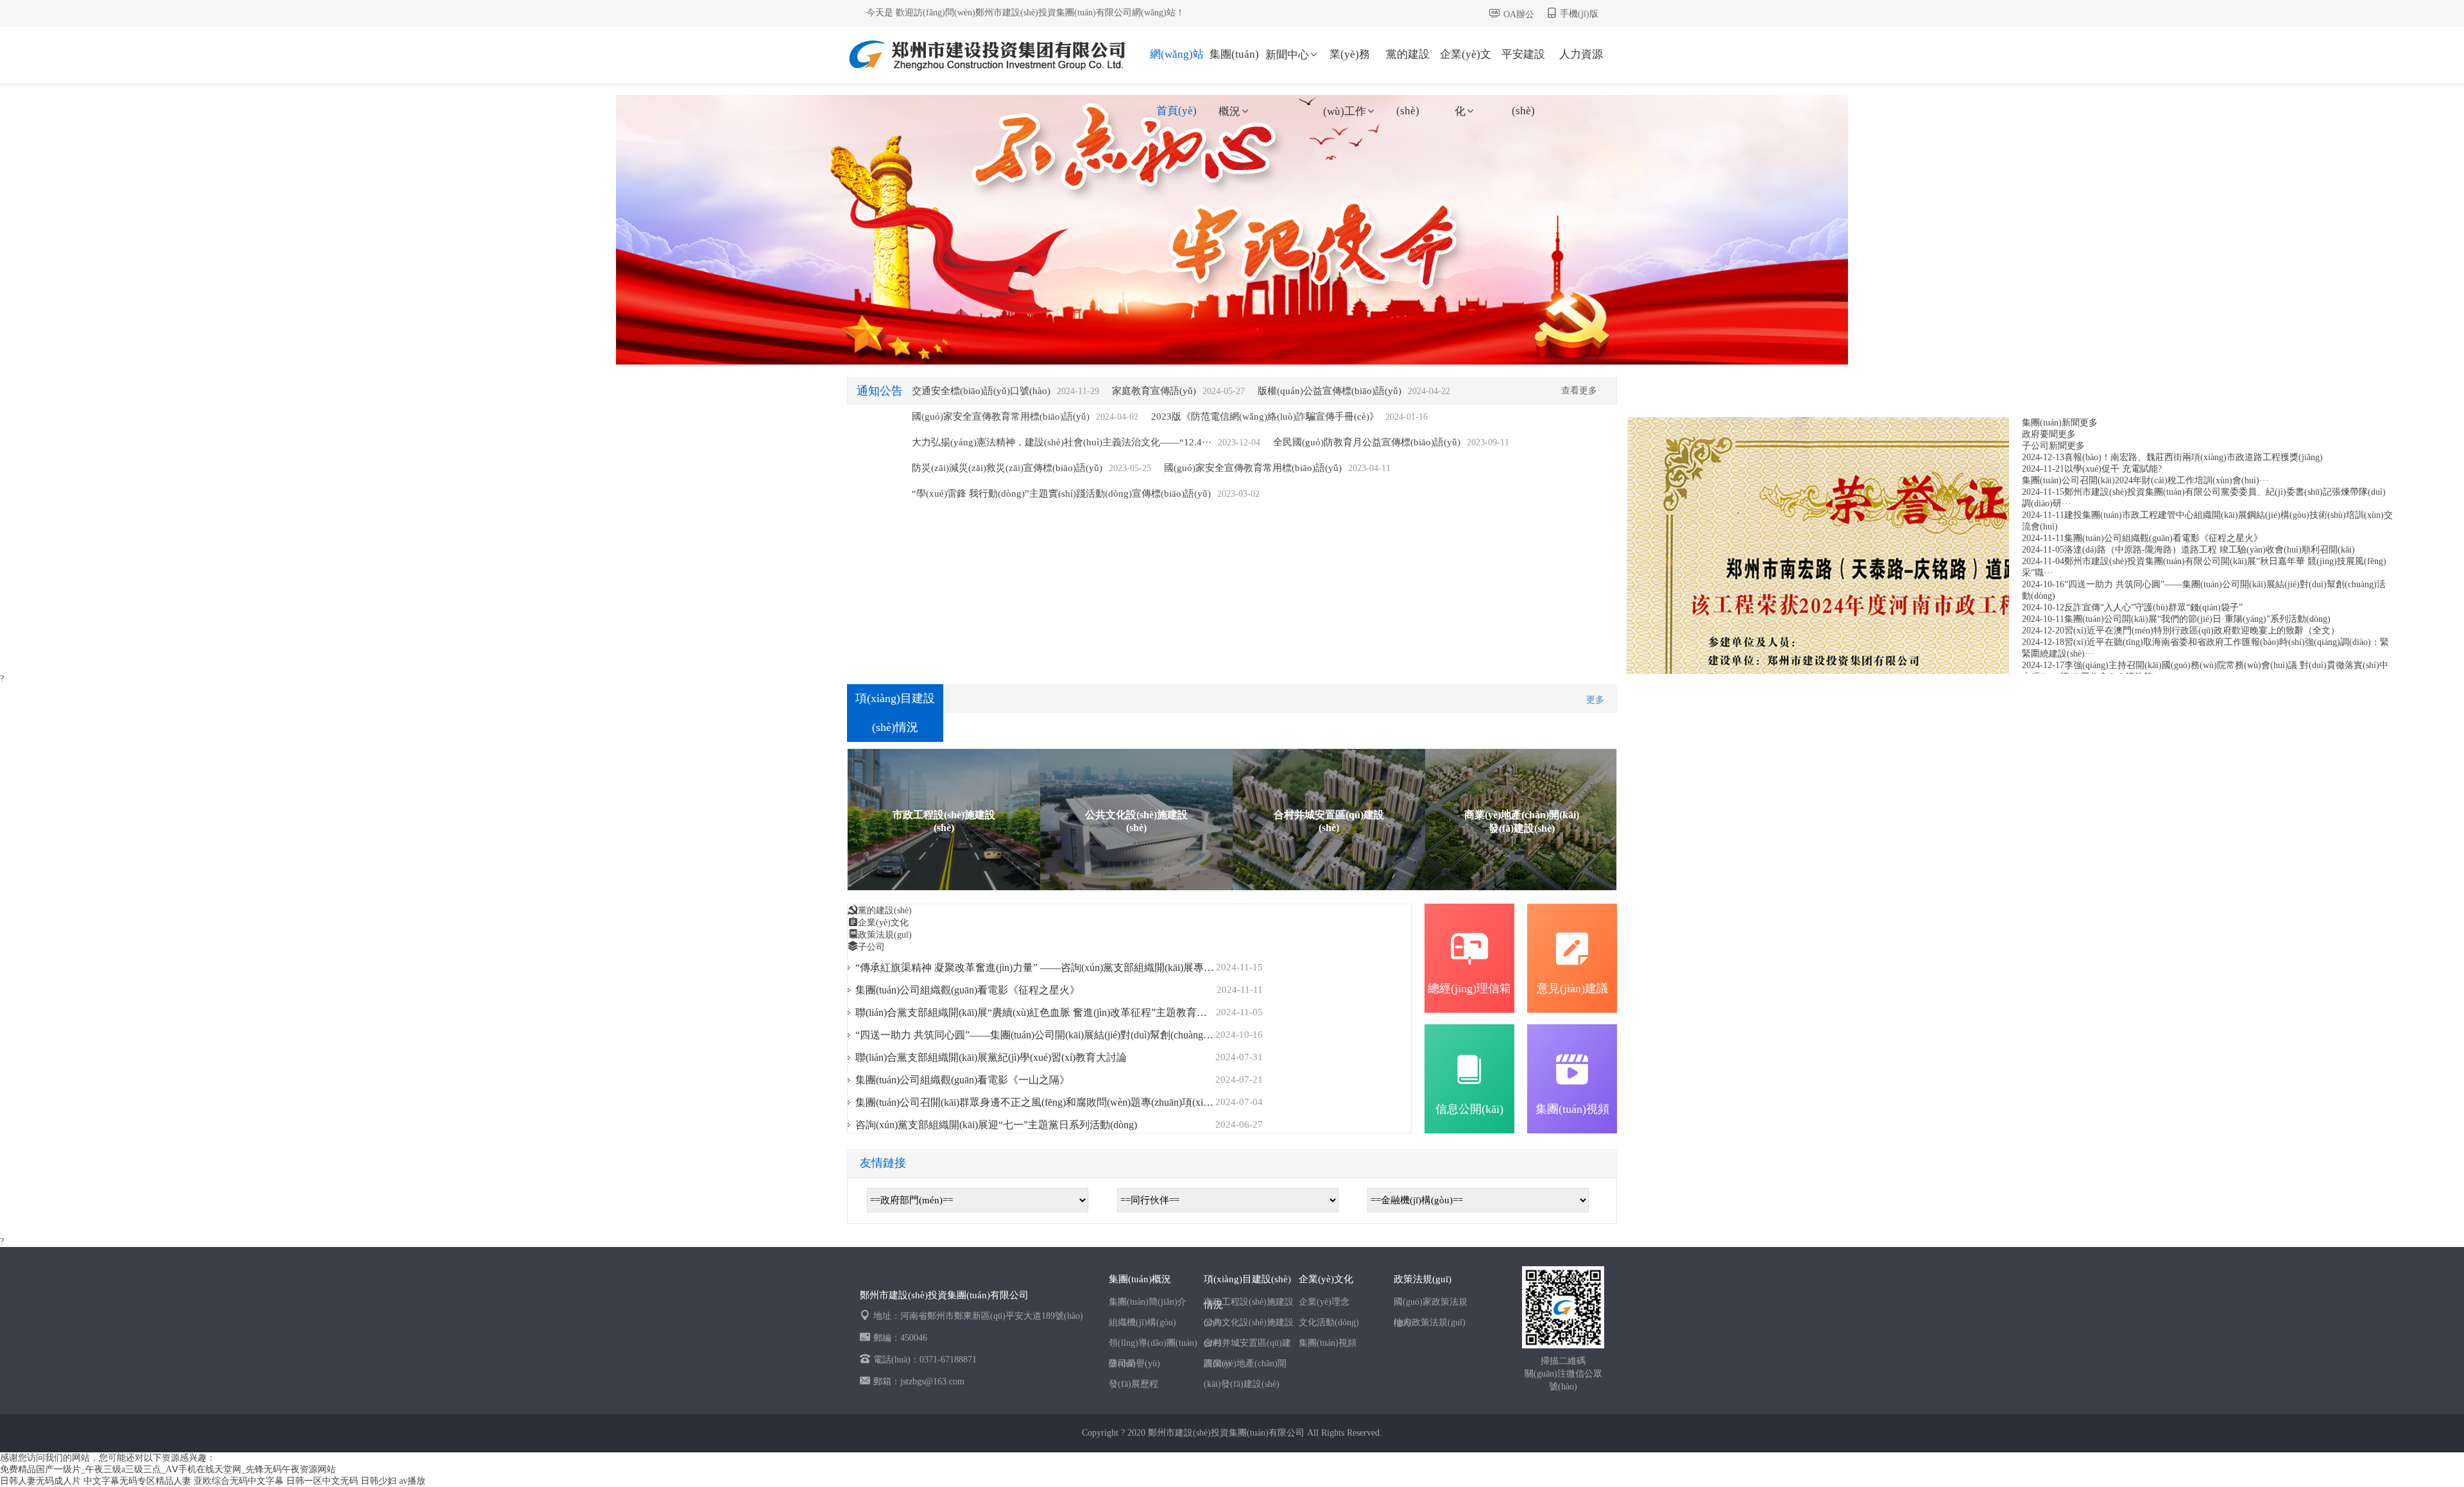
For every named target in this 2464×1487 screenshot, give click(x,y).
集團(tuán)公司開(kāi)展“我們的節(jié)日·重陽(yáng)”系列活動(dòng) (2197, 619)
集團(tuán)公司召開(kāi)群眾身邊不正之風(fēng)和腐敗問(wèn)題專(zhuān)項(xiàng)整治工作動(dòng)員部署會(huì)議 (1113, 1102)
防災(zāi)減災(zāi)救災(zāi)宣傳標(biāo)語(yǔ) (1007, 468)
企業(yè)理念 (1324, 1302)
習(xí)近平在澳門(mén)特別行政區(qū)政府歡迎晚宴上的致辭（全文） (2202, 631)
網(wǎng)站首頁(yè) (1177, 65)
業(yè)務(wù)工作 (1347, 65)
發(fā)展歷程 (1134, 1384)
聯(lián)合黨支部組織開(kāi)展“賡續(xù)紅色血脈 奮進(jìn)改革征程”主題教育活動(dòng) (1050, 1012)
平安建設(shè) (1523, 65)
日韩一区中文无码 (322, 1481)
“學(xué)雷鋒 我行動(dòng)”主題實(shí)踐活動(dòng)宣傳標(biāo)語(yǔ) (1061, 494)
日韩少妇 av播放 (393, 1481)
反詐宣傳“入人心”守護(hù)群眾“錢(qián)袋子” (2153, 607)
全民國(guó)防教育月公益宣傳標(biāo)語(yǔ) (1367, 442)
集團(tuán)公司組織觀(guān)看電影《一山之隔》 (963, 1080)
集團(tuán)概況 (1234, 65)
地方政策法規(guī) (1430, 1322)
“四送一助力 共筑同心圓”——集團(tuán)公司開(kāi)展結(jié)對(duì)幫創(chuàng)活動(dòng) (1055, 1035)
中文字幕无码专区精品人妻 (137, 1481)
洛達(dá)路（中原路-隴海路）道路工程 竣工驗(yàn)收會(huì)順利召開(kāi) (2210, 550)
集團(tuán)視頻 (1328, 1343)
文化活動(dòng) (1329, 1322)
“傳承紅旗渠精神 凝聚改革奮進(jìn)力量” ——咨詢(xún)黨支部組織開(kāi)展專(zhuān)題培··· (1060, 967)
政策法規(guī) (885, 935)
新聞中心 (1287, 55)
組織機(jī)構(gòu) (1142, 1322)
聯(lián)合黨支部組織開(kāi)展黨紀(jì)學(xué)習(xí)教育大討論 (991, 1057)
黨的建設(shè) (1408, 65)
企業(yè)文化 (1466, 65)
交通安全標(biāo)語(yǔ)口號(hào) (981, 391)
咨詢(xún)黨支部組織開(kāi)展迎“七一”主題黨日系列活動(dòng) (996, 1125)
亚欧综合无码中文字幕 (239, 1481)
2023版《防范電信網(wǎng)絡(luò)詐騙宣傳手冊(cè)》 (1265, 417)
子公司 (871, 947)
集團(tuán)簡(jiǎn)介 (1148, 1302)
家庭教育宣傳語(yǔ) (1154, 391)
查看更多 (1579, 391)
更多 (2089, 423)
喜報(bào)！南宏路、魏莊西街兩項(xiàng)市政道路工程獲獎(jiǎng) (2194, 457)
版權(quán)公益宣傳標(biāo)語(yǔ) (1330, 391)
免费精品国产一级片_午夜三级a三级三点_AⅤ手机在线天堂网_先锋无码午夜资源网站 (168, 1469)
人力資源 (1581, 54)
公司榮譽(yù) (1134, 1363)
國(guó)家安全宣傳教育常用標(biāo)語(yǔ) (1001, 417)
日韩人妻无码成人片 (40, 1481)
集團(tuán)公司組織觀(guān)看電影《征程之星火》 (2163, 538)
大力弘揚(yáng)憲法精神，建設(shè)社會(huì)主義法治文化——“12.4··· (1062, 442)
